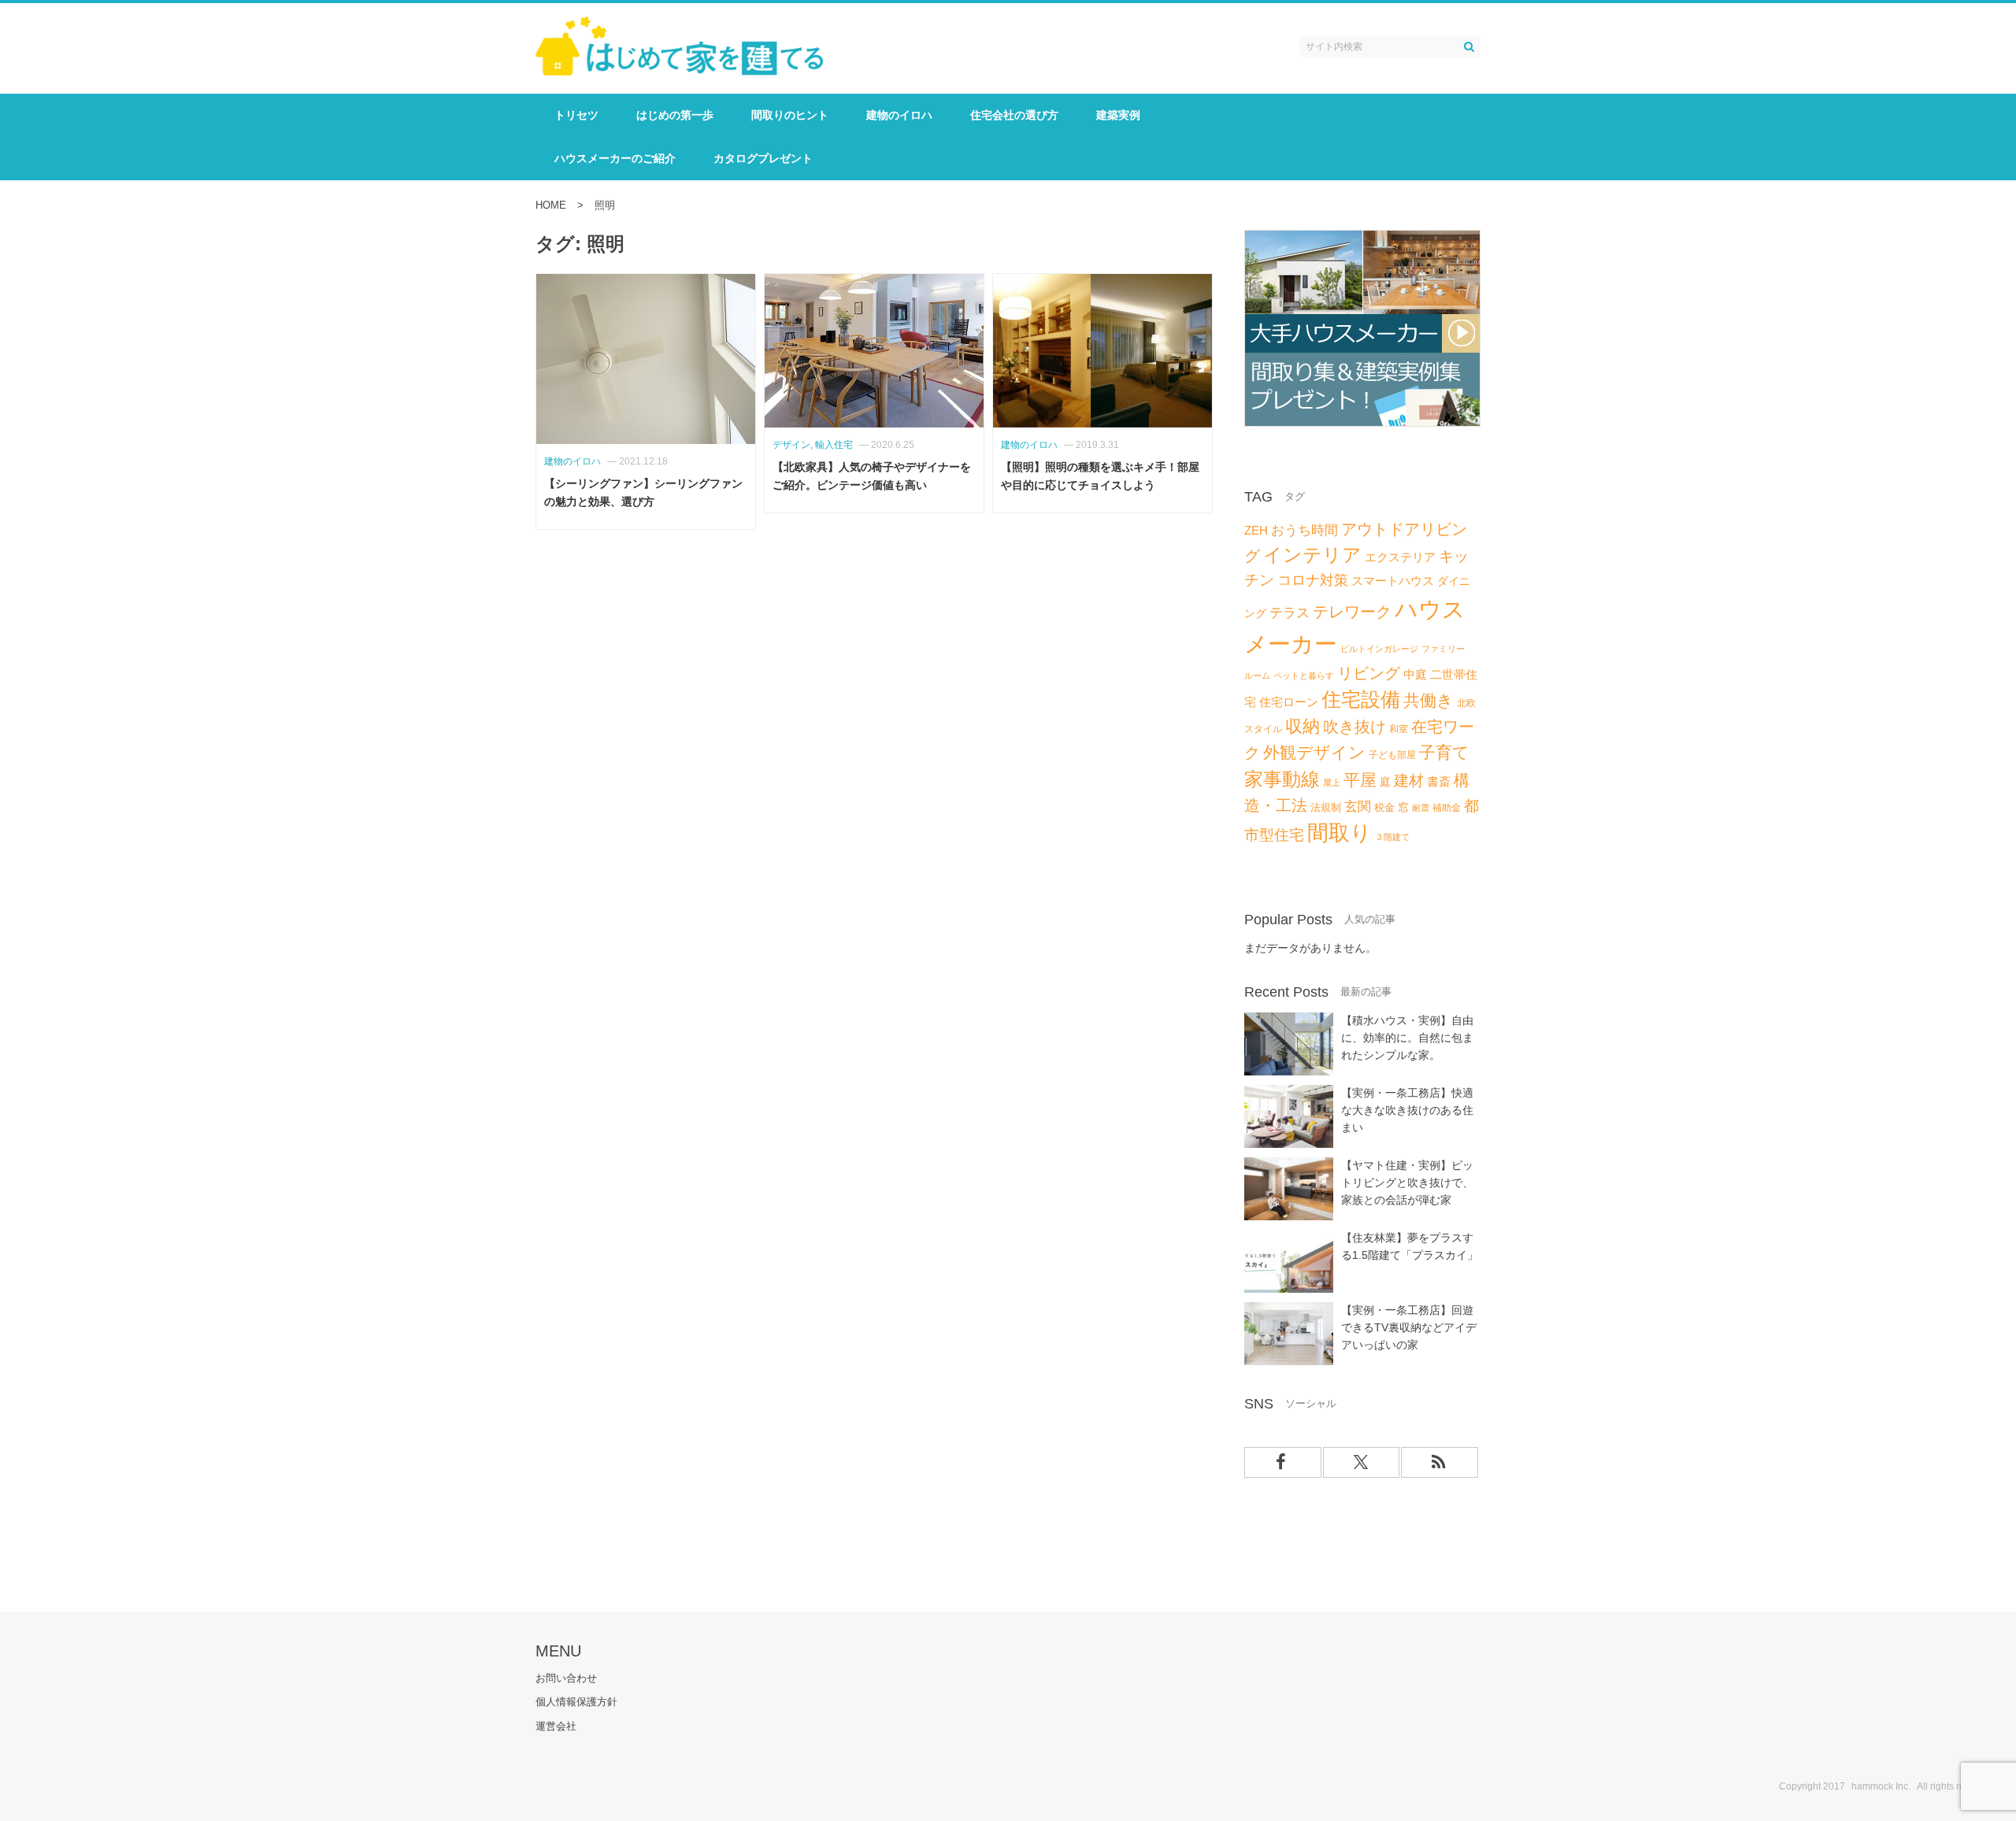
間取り (1340, 833)
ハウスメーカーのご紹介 (615, 158)
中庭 (1415, 675)
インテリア (1312, 555)
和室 (1399, 729)
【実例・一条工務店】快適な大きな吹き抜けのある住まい (1407, 1110)
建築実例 (1118, 115)
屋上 (1332, 783)
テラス (1290, 613)
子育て (1444, 753)
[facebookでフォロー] (1283, 1462)
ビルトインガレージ (1379, 649)
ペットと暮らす (1304, 675)
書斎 (1439, 781)
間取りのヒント (790, 115)
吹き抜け (1354, 727)
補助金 (1447, 808)
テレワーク (1352, 612)
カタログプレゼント (763, 158)
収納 (1303, 726)
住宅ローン (1289, 702)
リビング (1369, 673)
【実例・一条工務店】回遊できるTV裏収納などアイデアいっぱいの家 (1409, 1327)
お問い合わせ (566, 1678)
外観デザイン (1314, 752)
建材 (1409, 781)
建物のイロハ (899, 115)
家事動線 (1282, 779)
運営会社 (556, 1726)
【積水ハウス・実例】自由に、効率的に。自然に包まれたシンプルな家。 (1407, 1038)
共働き (1429, 701)
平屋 (1360, 780)
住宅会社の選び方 (1014, 115)
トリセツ (576, 115)
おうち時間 (1304, 530)
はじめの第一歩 (675, 115)
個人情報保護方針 (576, 1702)
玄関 (1358, 807)
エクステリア (1400, 557)
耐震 (1421, 808)
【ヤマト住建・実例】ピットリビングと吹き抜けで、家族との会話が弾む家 (1407, 1183)
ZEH (1256, 531)
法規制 (1326, 807)
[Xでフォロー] (1362, 1462)
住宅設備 (1361, 700)
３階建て (1392, 837)
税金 (1384, 807)
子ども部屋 (1392, 755)
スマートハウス (1393, 581)
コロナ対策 (1313, 580)
